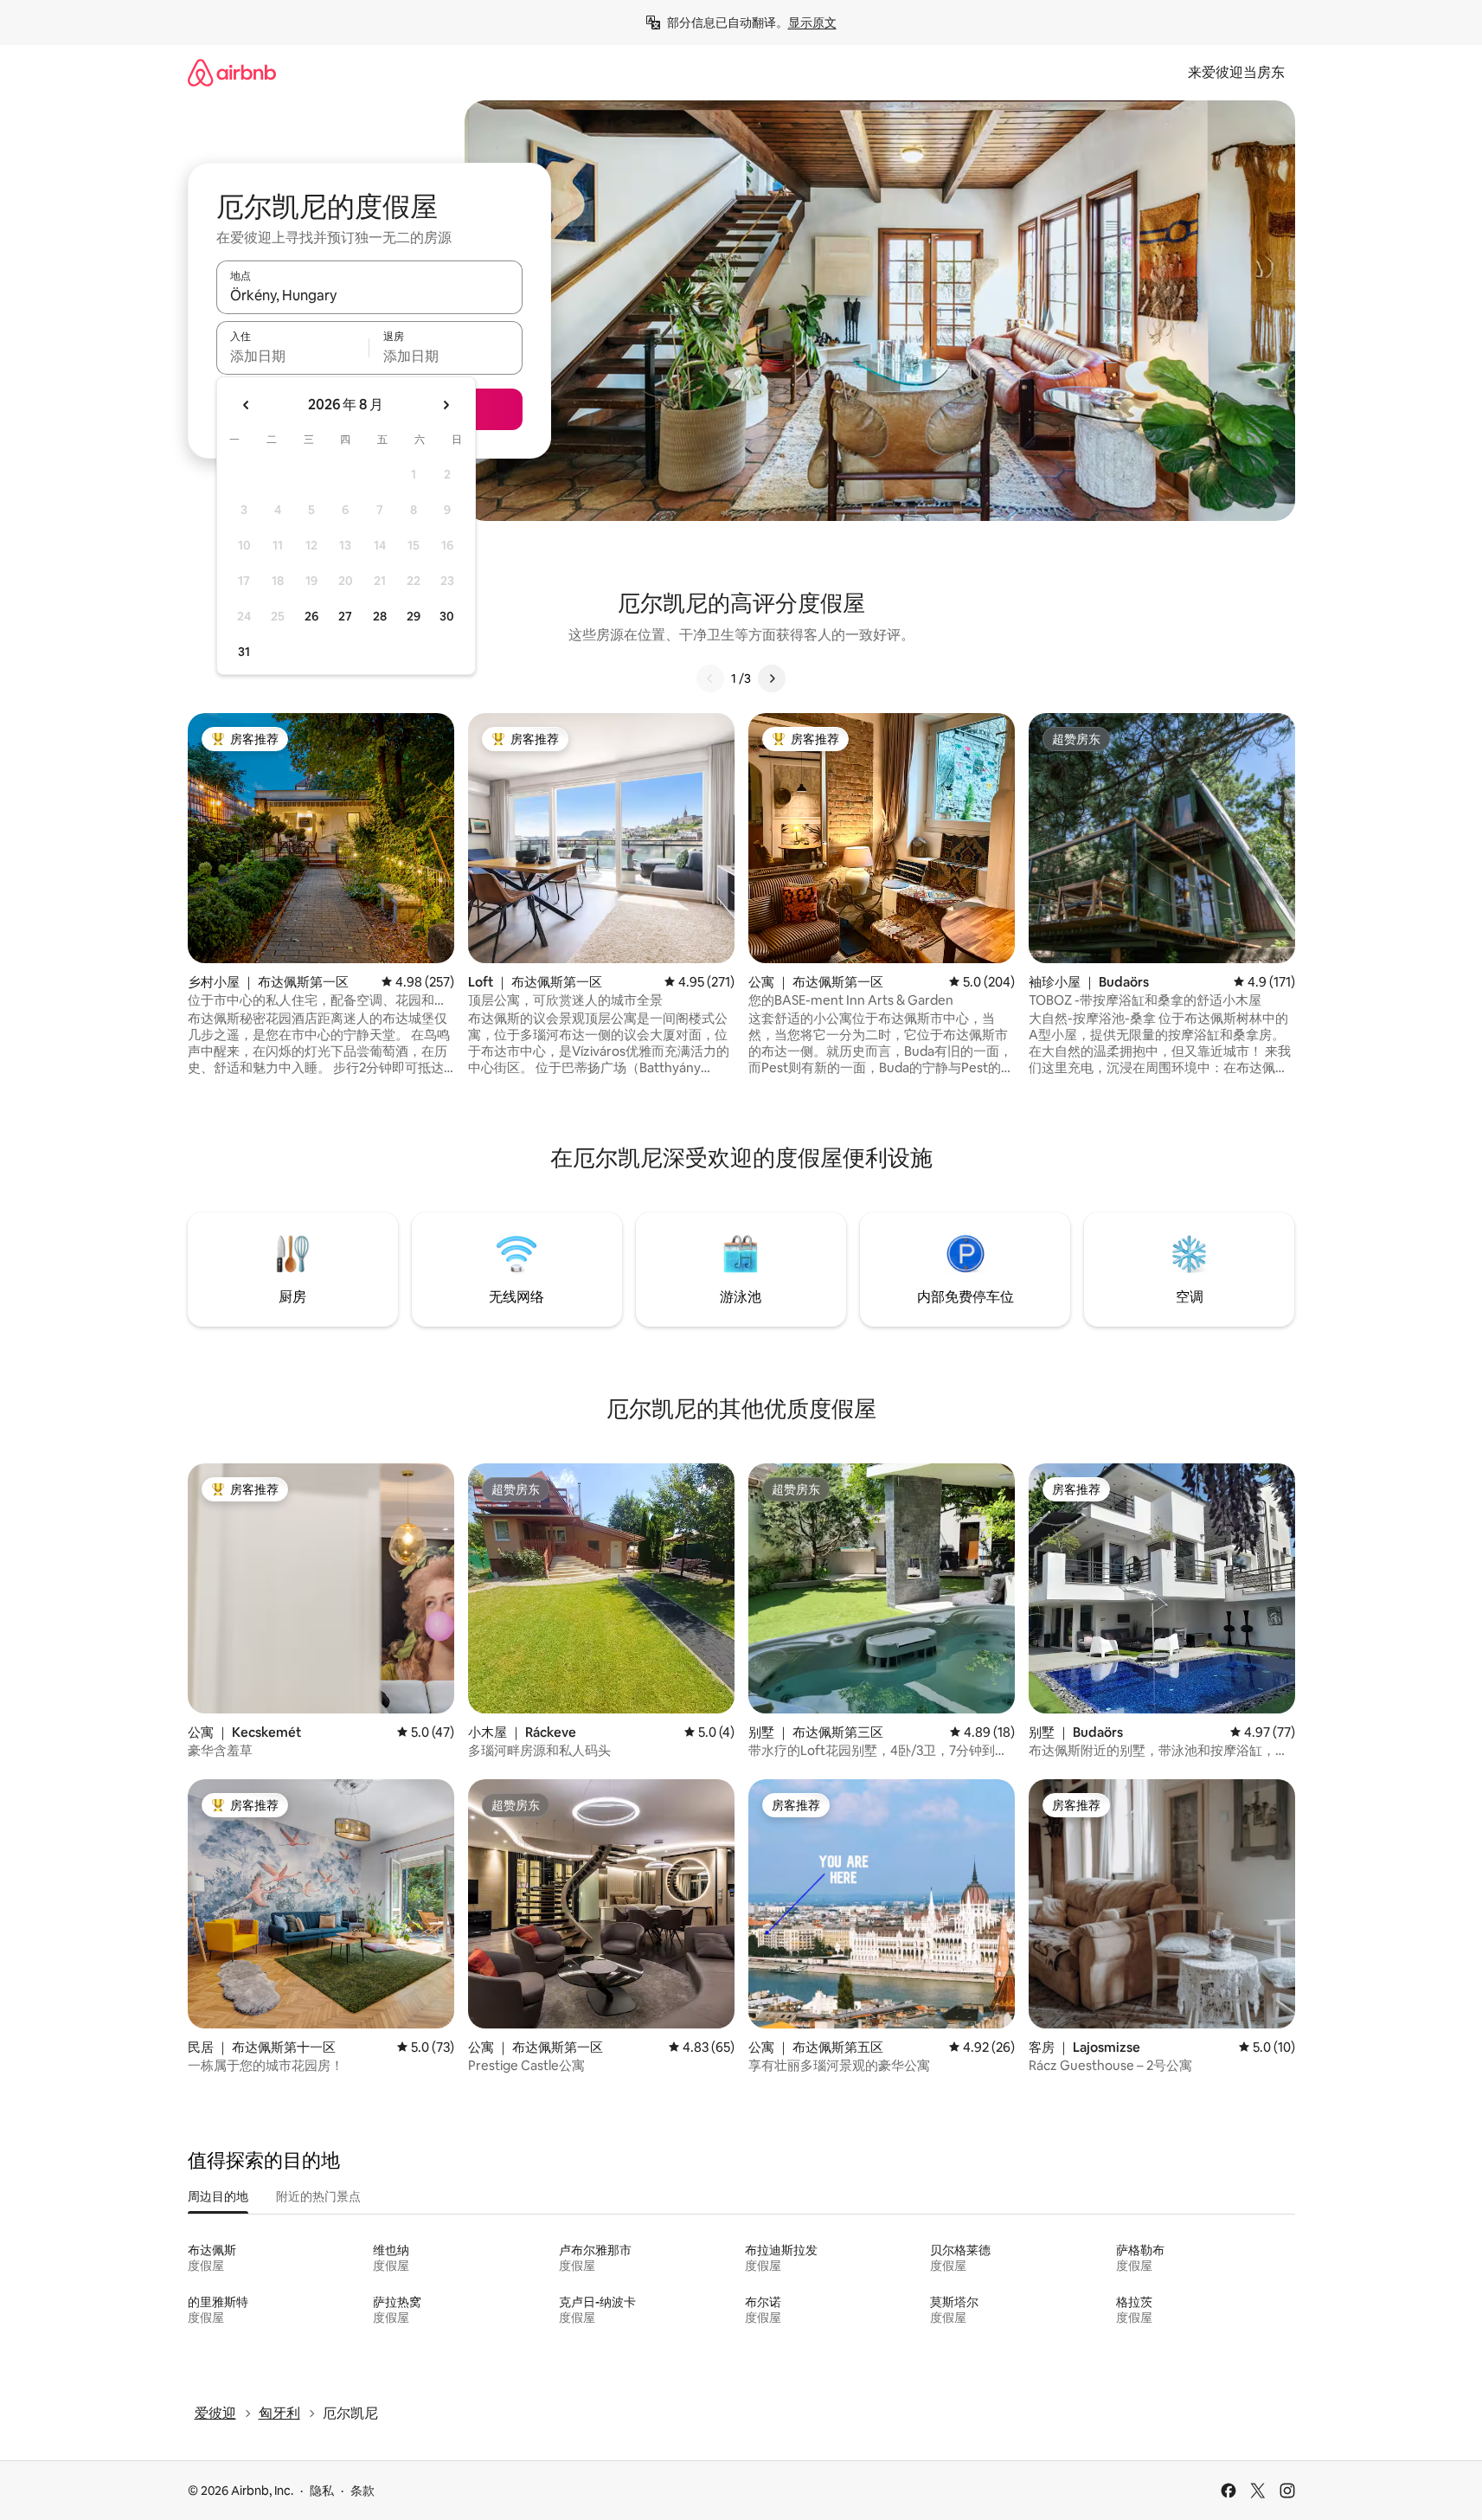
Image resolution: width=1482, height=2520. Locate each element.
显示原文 (812, 22)
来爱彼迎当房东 (1236, 72)
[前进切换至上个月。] (247, 405)
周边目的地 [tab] (218, 2196)
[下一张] (772, 678)
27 (345, 616)
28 (380, 616)
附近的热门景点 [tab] (318, 2196)
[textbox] (293, 356)
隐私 (322, 2491)
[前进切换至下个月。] (446, 405)
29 (414, 616)
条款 (362, 2491)
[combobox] (369, 295)
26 (311, 616)
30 (447, 616)
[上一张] (710, 678)
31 (244, 652)
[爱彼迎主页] (232, 72)
